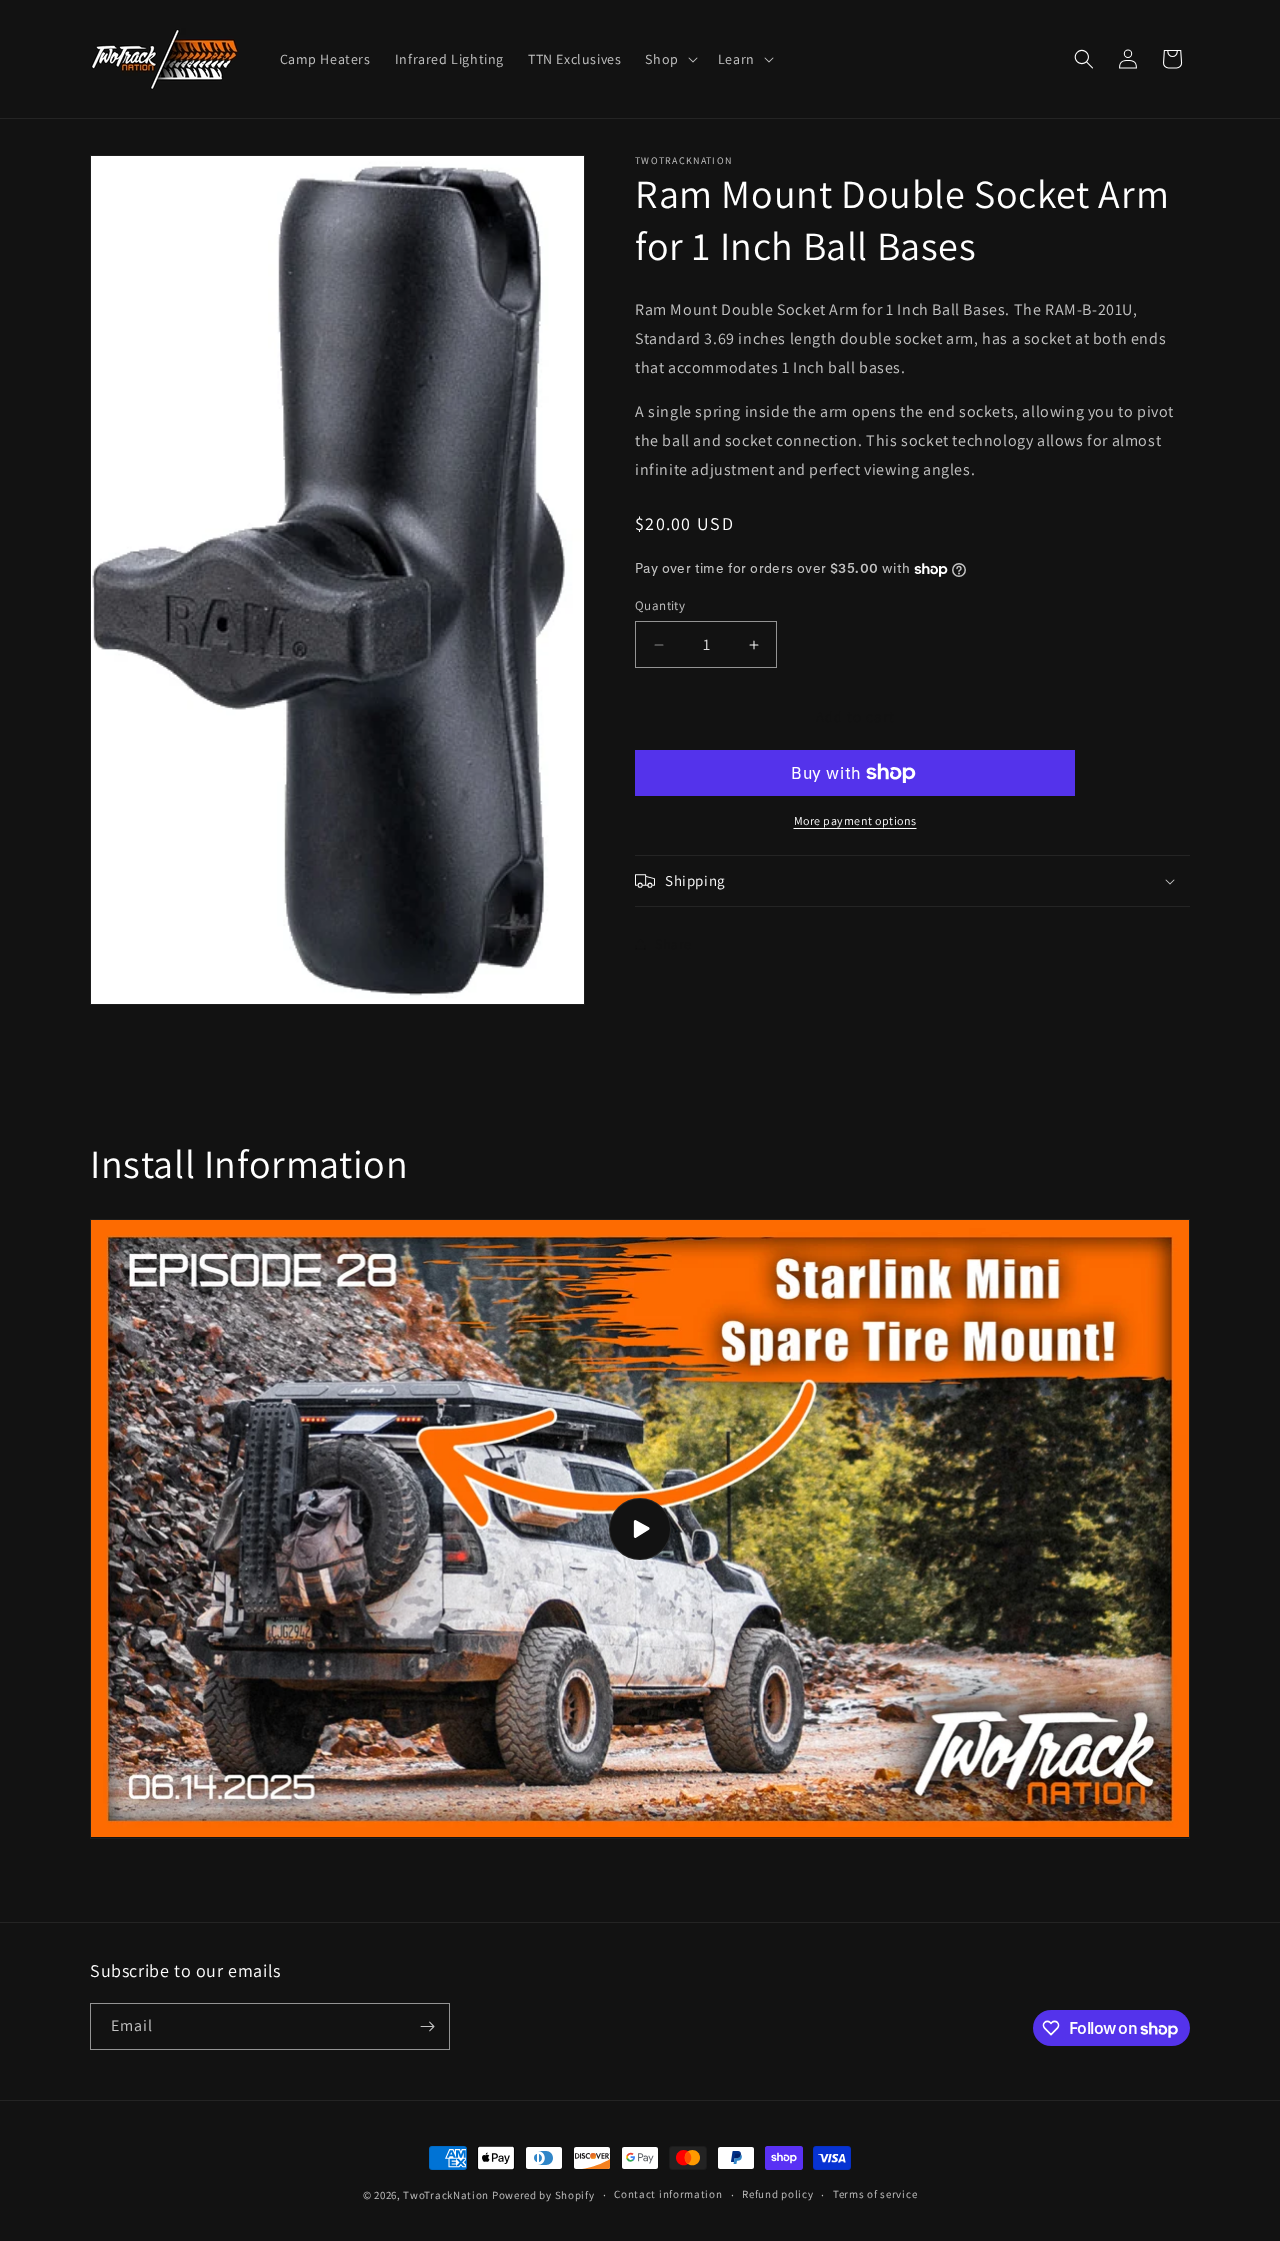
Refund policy (777, 2195)
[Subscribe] (427, 2026)
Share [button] (673, 944)
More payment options (855, 820)
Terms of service (875, 2195)
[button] (669, 59)
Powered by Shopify (543, 2195)
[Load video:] (640, 1529)
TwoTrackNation (446, 2195)
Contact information (668, 2195)
